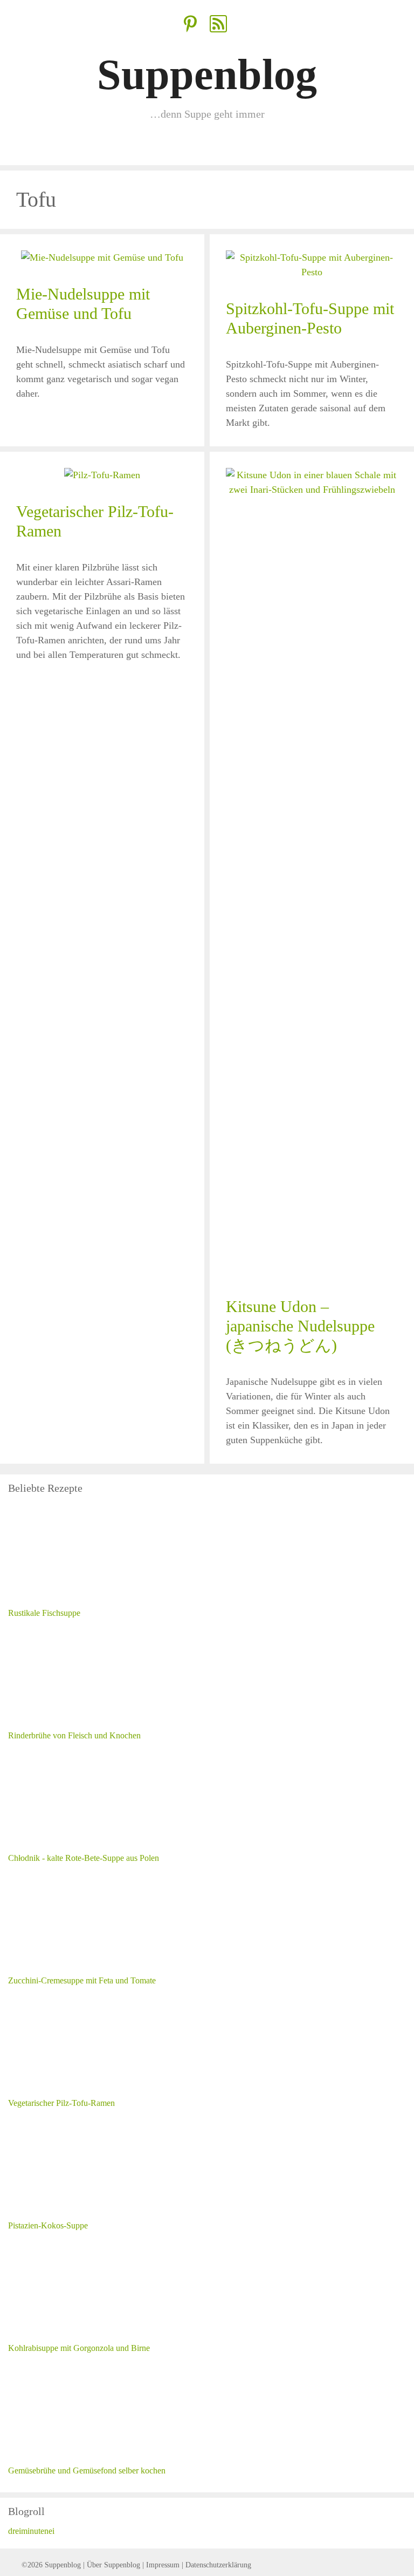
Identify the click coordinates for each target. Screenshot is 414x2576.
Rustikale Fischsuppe (44, 1613)
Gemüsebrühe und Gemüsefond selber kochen (87, 2470)
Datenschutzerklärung (218, 2565)
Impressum (163, 2565)
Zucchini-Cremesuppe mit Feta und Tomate (82, 1980)
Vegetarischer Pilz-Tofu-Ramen (61, 2103)
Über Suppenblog (113, 2565)
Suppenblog (207, 74)
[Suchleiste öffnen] (397, 149)
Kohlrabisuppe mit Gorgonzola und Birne (79, 2348)
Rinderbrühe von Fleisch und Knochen (74, 1735)
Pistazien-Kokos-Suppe (48, 2225)
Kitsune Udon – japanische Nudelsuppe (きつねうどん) (300, 1326)
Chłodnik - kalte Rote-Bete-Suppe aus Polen (84, 1858)
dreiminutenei (31, 2531)
